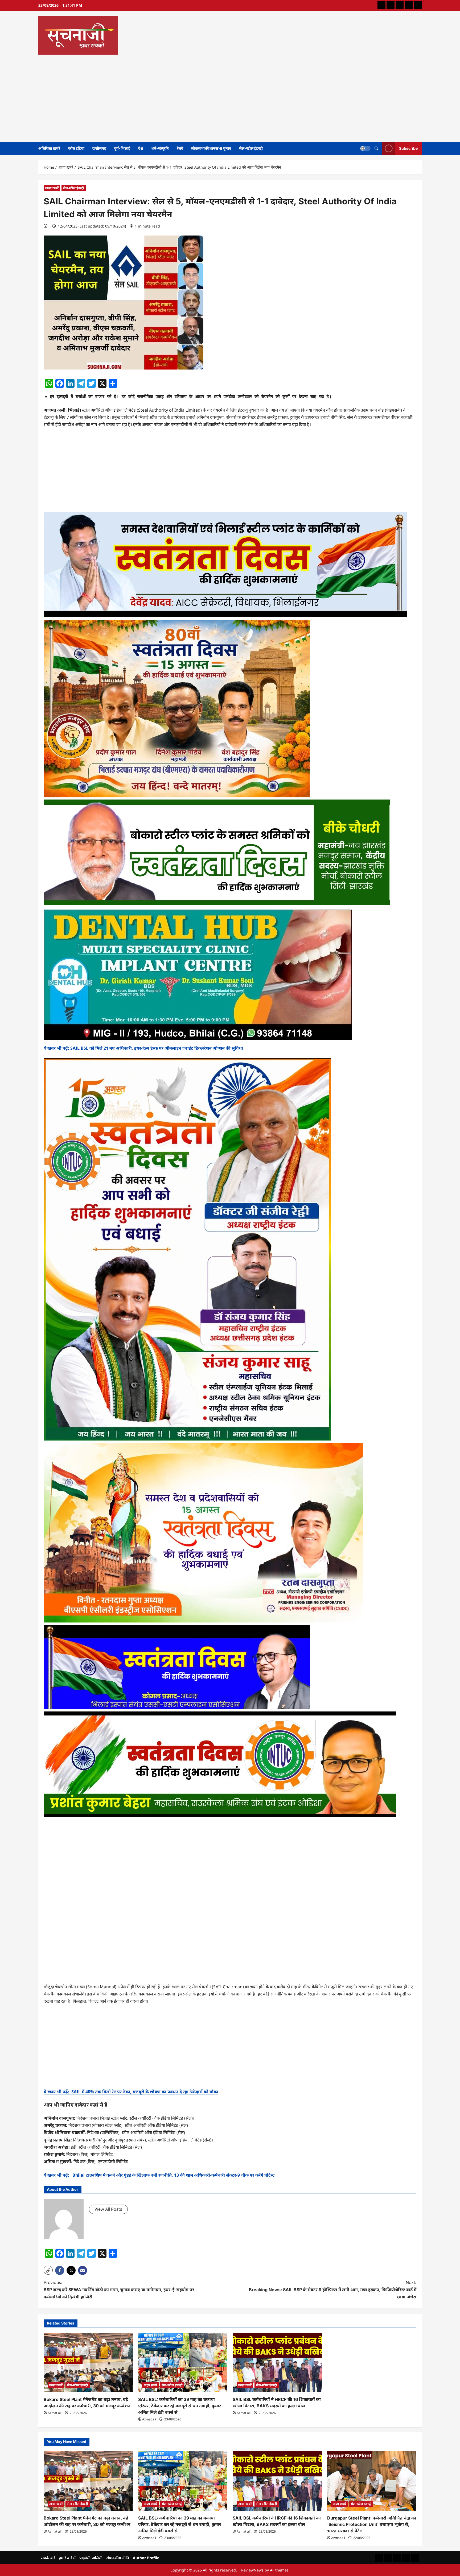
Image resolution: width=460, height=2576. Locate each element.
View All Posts (108, 2209)
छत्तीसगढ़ (99, 148)
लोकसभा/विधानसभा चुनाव (211, 148)
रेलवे (180, 148)
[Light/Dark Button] (365, 148)
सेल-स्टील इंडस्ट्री (251, 148)
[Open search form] (376, 148)
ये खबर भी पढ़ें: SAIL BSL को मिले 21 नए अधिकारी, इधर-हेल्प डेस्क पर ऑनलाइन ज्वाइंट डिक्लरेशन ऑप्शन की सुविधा (143, 1048)
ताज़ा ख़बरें (52, 188)
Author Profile (146, 2558)
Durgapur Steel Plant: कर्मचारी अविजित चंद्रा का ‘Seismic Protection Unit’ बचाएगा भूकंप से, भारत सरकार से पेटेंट (372, 2524)
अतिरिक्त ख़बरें (49, 148)
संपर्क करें (48, 2558)
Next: (333, 2290)
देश (141, 148)
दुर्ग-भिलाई (122, 148)
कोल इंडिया (76, 148)
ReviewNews (252, 2570)
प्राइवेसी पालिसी (91, 2558)
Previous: (119, 2290)
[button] (48, 2270)
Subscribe (408, 148)
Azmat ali (55, 2413)
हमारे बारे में (67, 2558)
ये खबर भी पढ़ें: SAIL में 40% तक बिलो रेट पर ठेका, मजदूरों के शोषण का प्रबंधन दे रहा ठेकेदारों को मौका (131, 2092)
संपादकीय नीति (118, 2558)
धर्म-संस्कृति (160, 148)
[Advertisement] (229, 96)
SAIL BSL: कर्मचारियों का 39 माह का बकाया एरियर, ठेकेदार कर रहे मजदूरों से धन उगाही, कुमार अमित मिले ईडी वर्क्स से (180, 2406)
